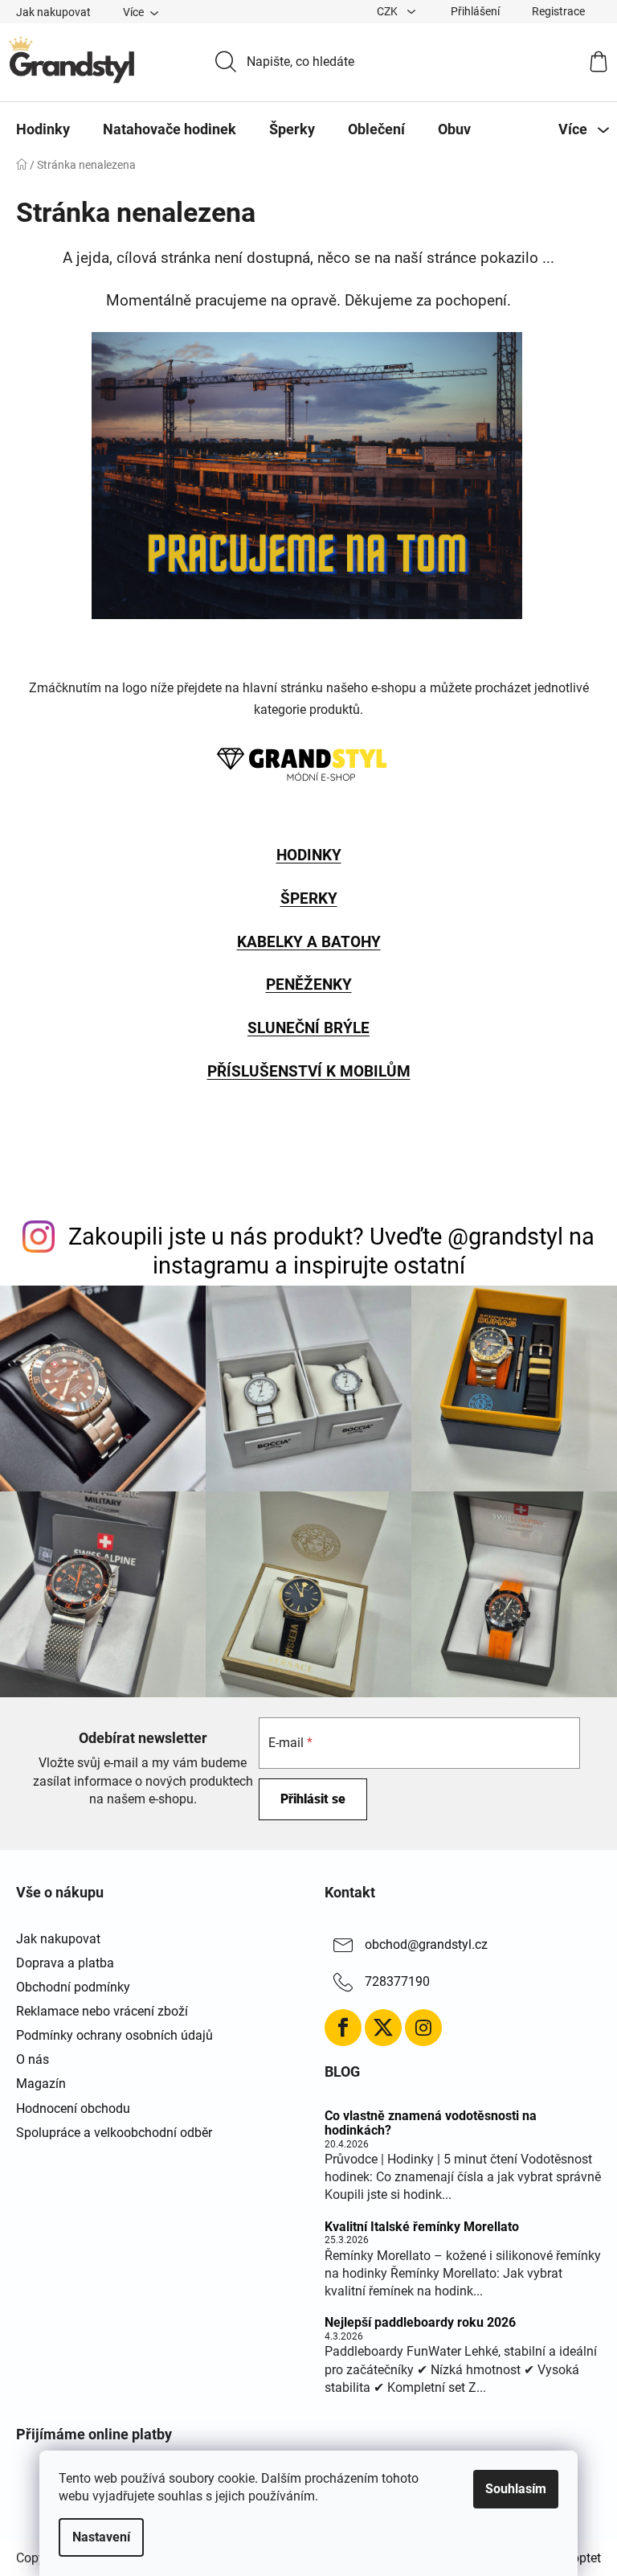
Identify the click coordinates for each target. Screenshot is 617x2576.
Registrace (558, 11)
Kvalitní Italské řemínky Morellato (422, 2227)
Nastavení (101, 2537)
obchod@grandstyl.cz (426, 1944)
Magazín (41, 2084)
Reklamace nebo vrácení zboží (102, 2011)
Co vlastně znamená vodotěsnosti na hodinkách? (431, 2123)
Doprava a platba (65, 1963)
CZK (388, 11)
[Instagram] (423, 2028)
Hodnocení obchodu (73, 2108)
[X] (383, 2028)
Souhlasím (516, 2489)
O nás (33, 2059)
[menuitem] (43, 129)
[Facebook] (343, 2028)
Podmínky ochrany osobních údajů (114, 2035)
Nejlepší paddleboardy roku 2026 (420, 2323)
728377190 (397, 1981)
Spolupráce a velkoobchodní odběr (114, 2133)
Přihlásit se (313, 1799)
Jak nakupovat (53, 12)
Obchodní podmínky (73, 1987)
